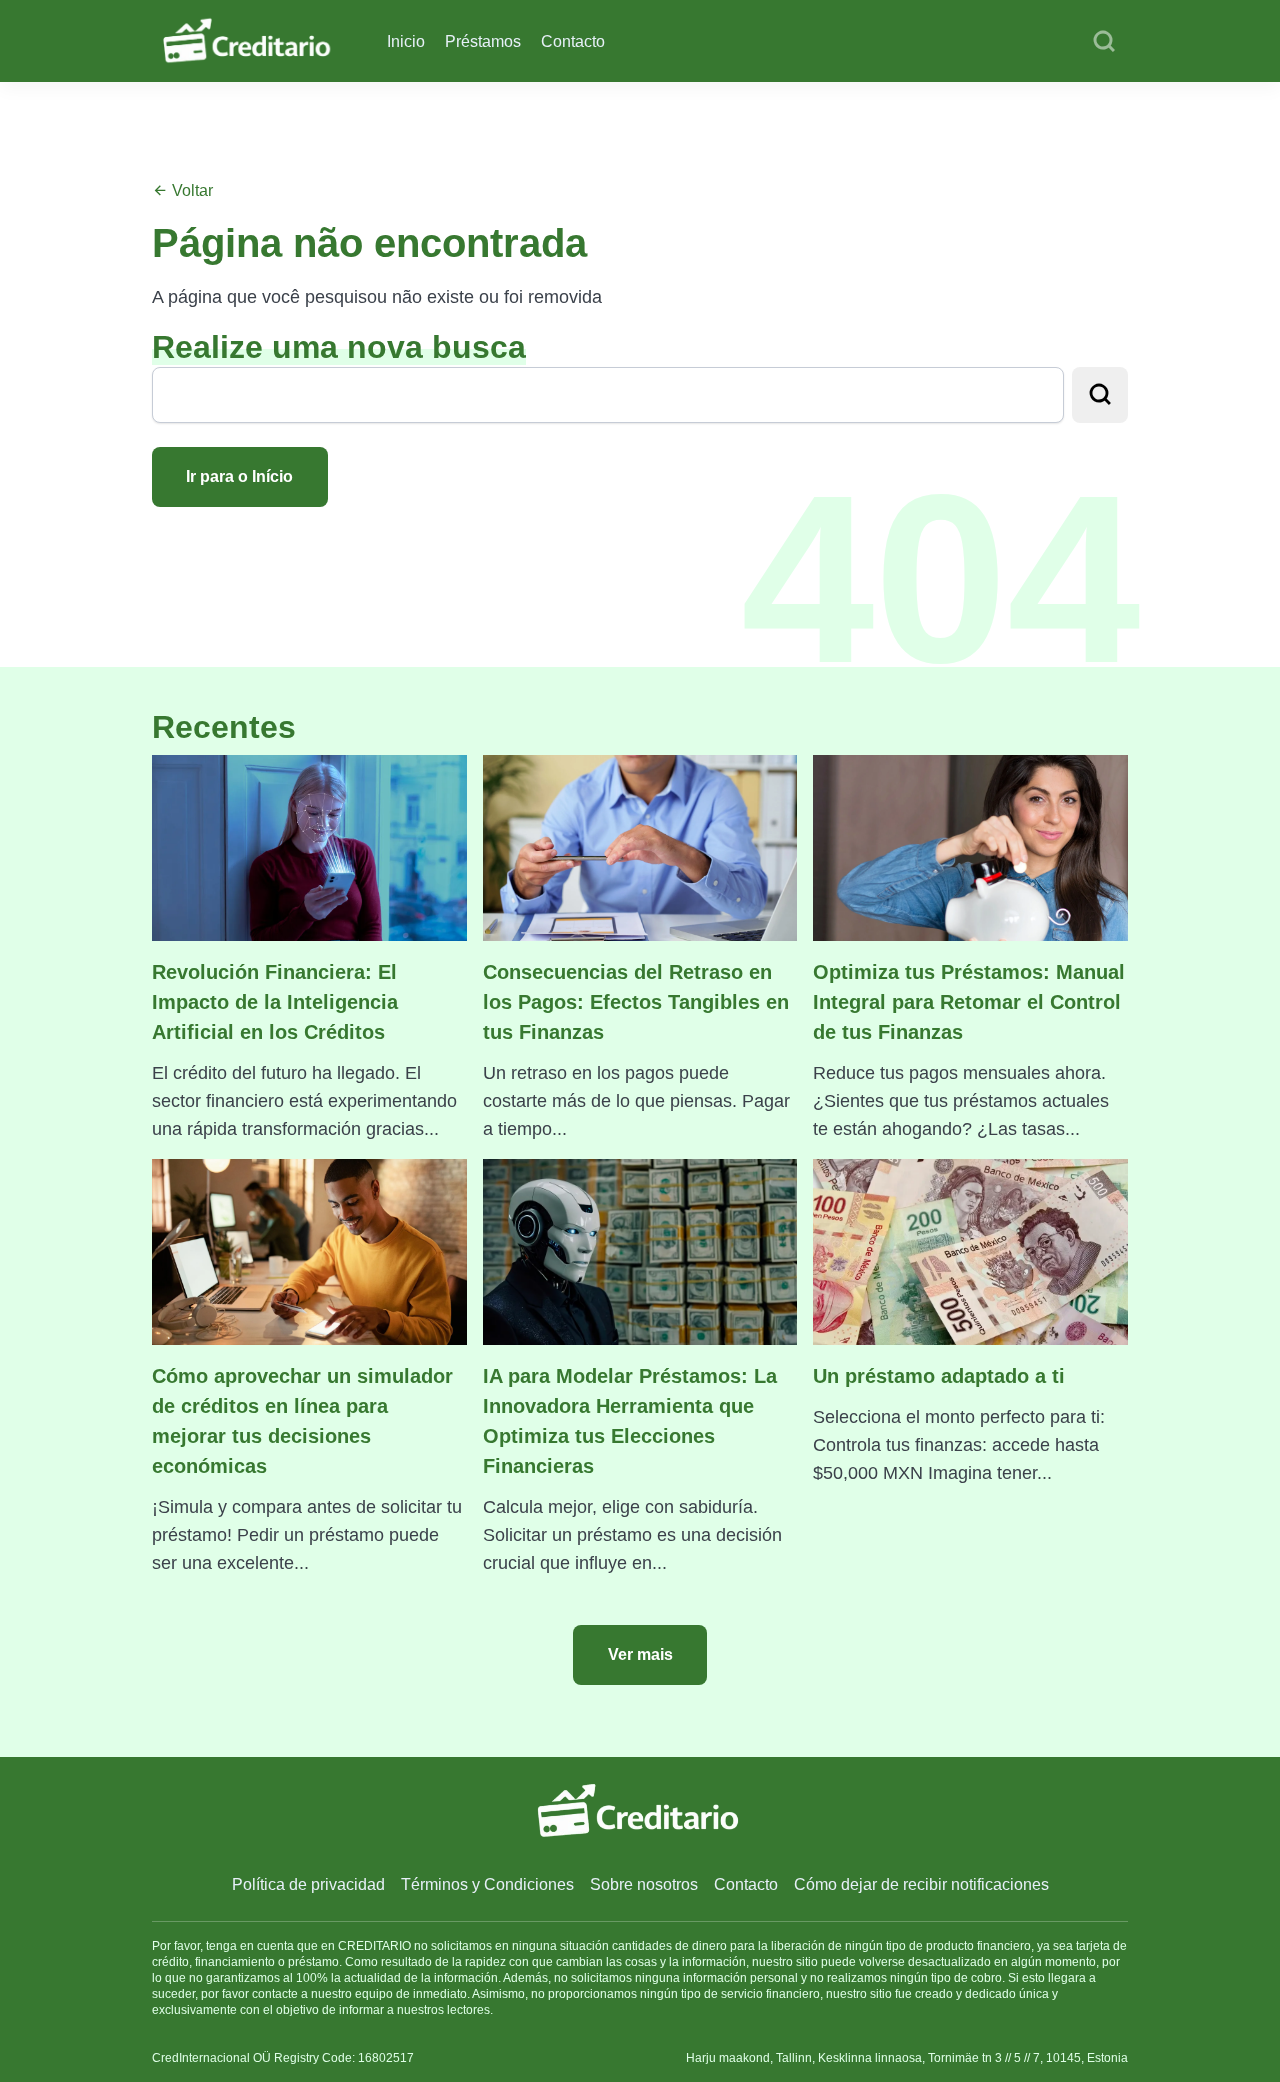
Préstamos (483, 41)
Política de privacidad (308, 1884)
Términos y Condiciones (487, 1884)
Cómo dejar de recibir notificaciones (921, 1884)
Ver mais (640, 1654)
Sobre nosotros (644, 1884)
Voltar (190, 190)
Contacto (573, 41)
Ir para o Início (239, 476)
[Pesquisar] (1104, 42)
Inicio (406, 41)
